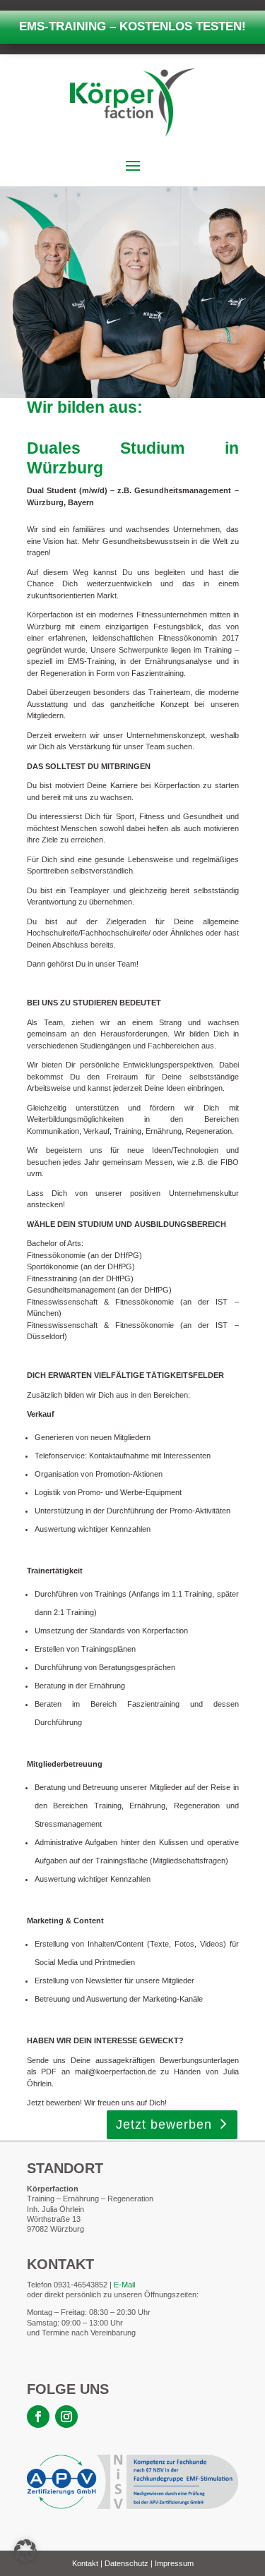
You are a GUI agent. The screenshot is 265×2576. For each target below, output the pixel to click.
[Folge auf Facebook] (38, 2417)
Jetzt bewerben (164, 2124)
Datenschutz (126, 2563)
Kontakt (85, 2563)
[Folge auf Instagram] (66, 2417)
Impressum (174, 2563)
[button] (25, 2551)
